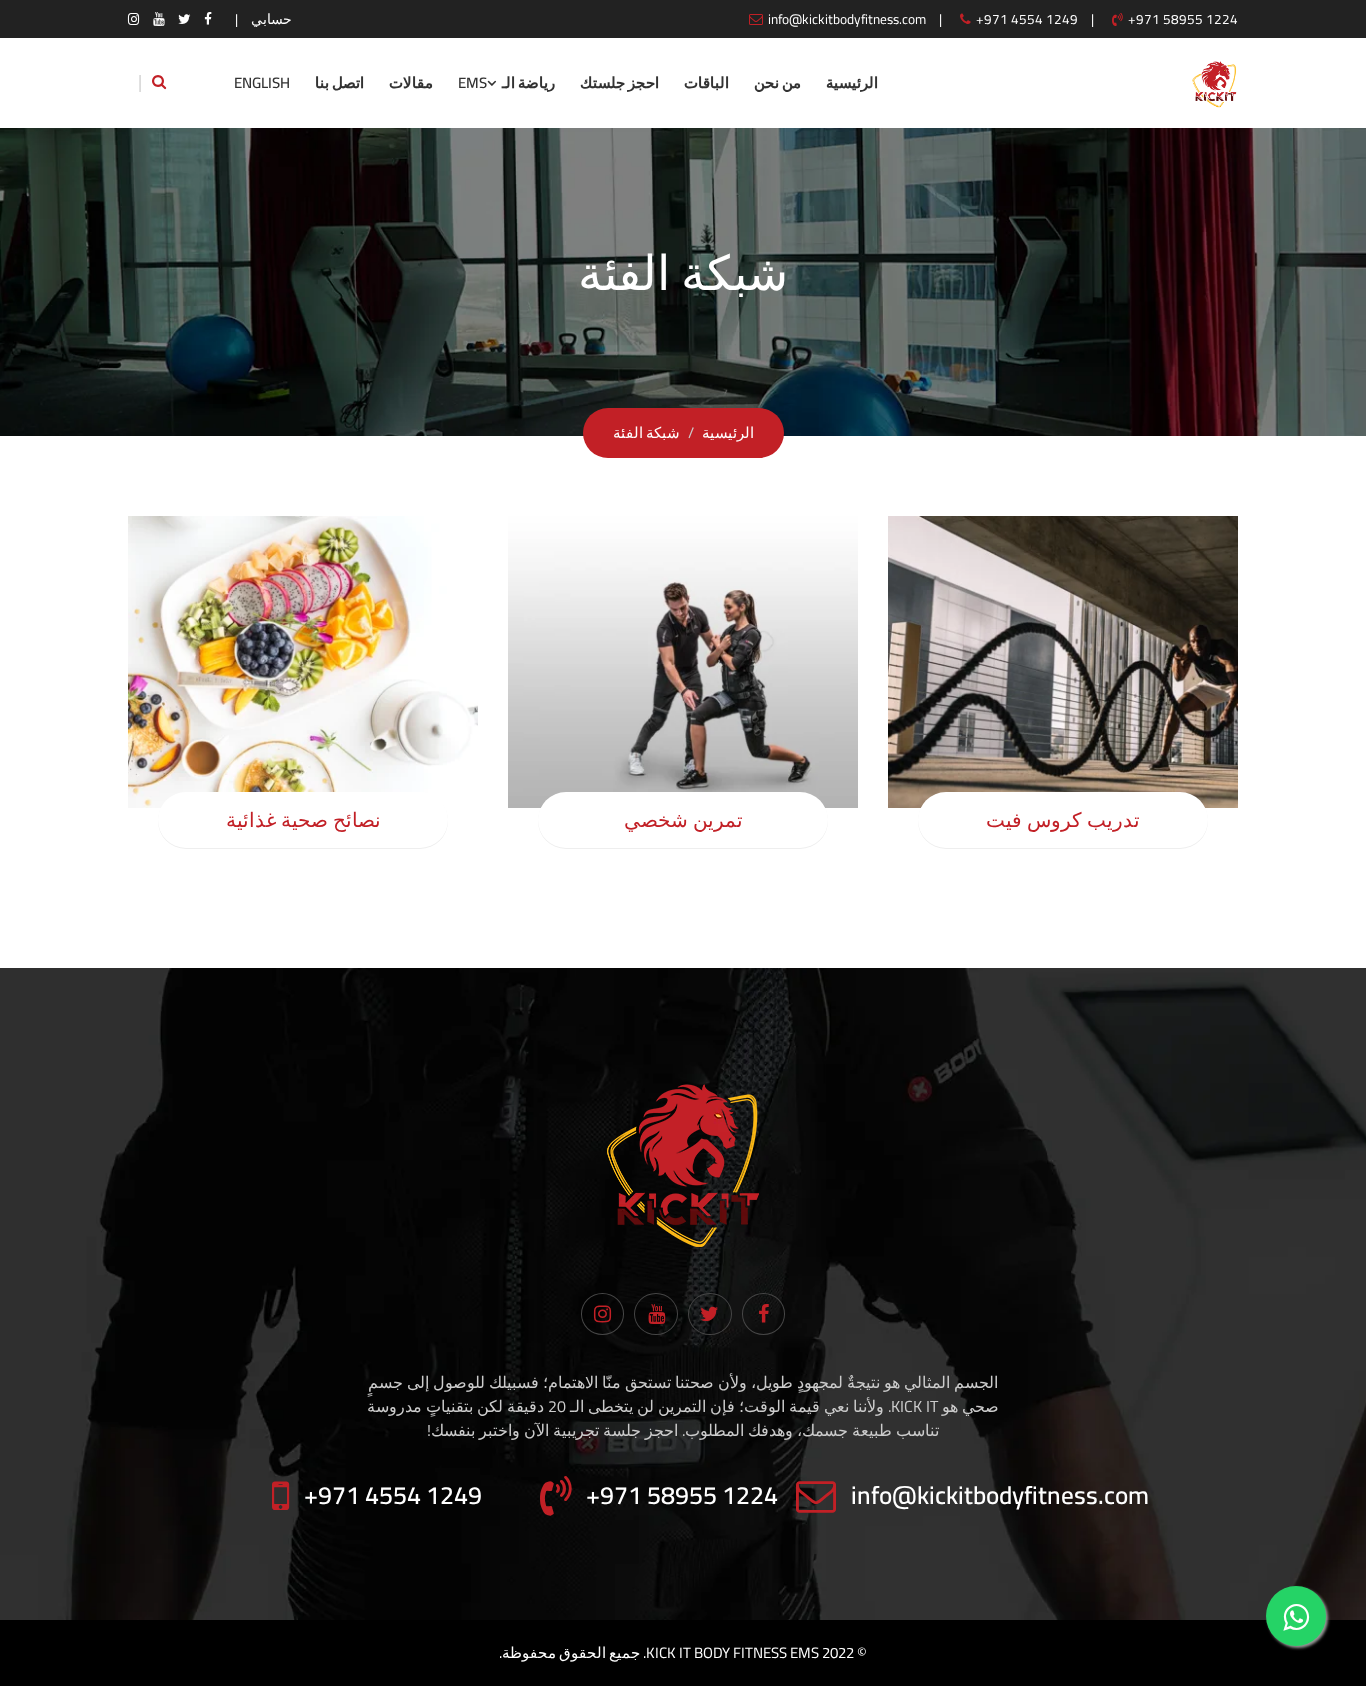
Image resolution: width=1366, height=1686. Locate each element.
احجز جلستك (619, 82)
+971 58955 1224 (1183, 19)
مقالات (411, 82)
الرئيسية (852, 82)
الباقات (706, 82)
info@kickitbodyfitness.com (847, 19)
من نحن (777, 82)
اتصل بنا (339, 82)
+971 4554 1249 (1027, 19)
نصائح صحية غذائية (303, 820)
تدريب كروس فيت (1063, 820)
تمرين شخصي (683, 820)
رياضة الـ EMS (506, 82)
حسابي (271, 19)
